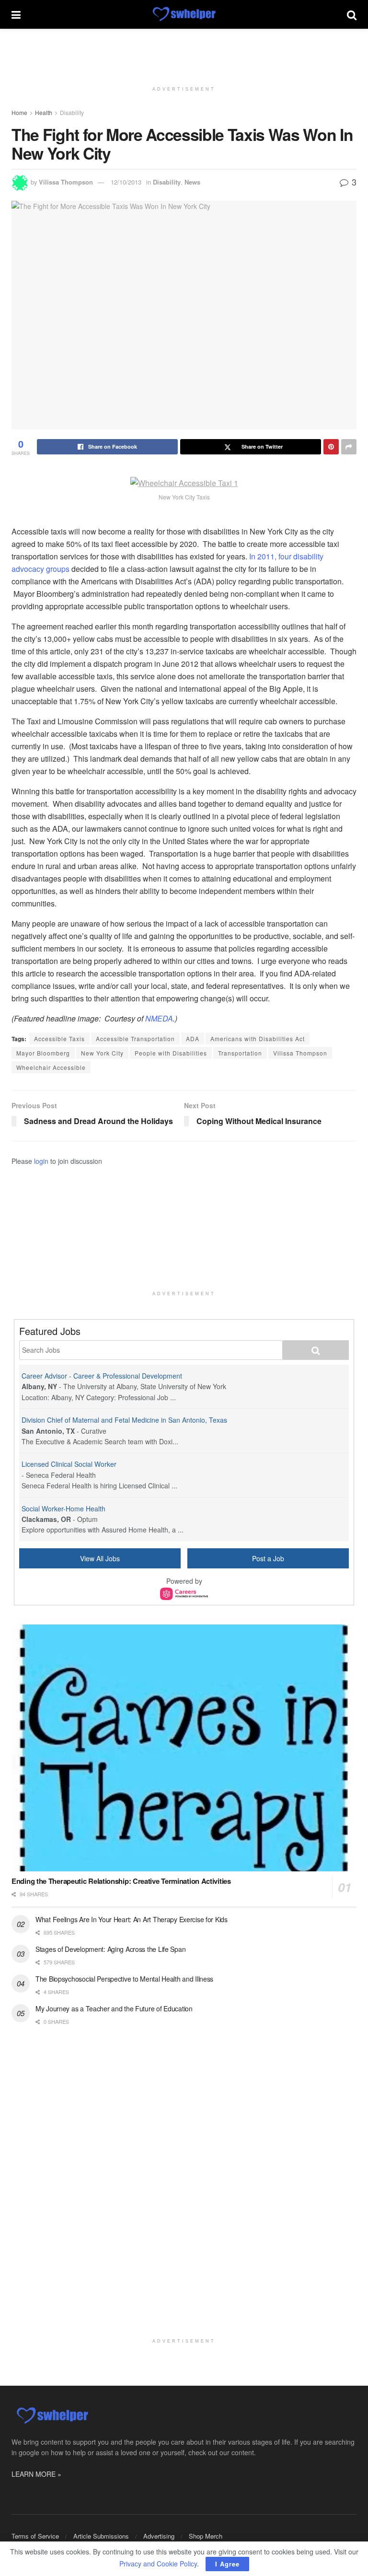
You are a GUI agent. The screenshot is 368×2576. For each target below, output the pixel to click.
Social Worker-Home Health (63, 1508)
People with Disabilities (171, 1053)
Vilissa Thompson (66, 182)
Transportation (240, 1053)
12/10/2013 (126, 182)
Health (44, 112)
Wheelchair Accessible (51, 1067)
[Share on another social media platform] (349, 447)
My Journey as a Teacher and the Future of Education (114, 2008)
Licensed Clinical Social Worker (69, 1464)
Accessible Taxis (59, 1039)
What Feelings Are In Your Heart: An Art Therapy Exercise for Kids (132, 1919)
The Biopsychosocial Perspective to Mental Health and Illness (124, 1979)
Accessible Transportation (135, 1039)
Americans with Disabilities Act (258, 1039)
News (192, 182)
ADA (193, 1039)
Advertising (159, 2536)
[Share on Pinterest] (331, 447)
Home (19, 112)
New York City (102, 1053)
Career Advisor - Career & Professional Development (102, 1376)
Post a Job (268, 1558)
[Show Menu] (16, 14)
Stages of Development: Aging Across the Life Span (110, 1949)
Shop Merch (206, 2536)
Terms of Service (35, 2536)
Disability (72, 112)
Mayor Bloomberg (43, 1053)
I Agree (227, 2564)
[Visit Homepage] (184, 14)
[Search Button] (352, 14)
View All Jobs (100, 1558)
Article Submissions (101, 2536)
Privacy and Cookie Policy (158, 2564)
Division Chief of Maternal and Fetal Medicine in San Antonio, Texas (124, 1420)
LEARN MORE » (36, 2474)
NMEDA (159, 1018)
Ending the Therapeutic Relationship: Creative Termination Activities (121, 1881)
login (41, 1161)
